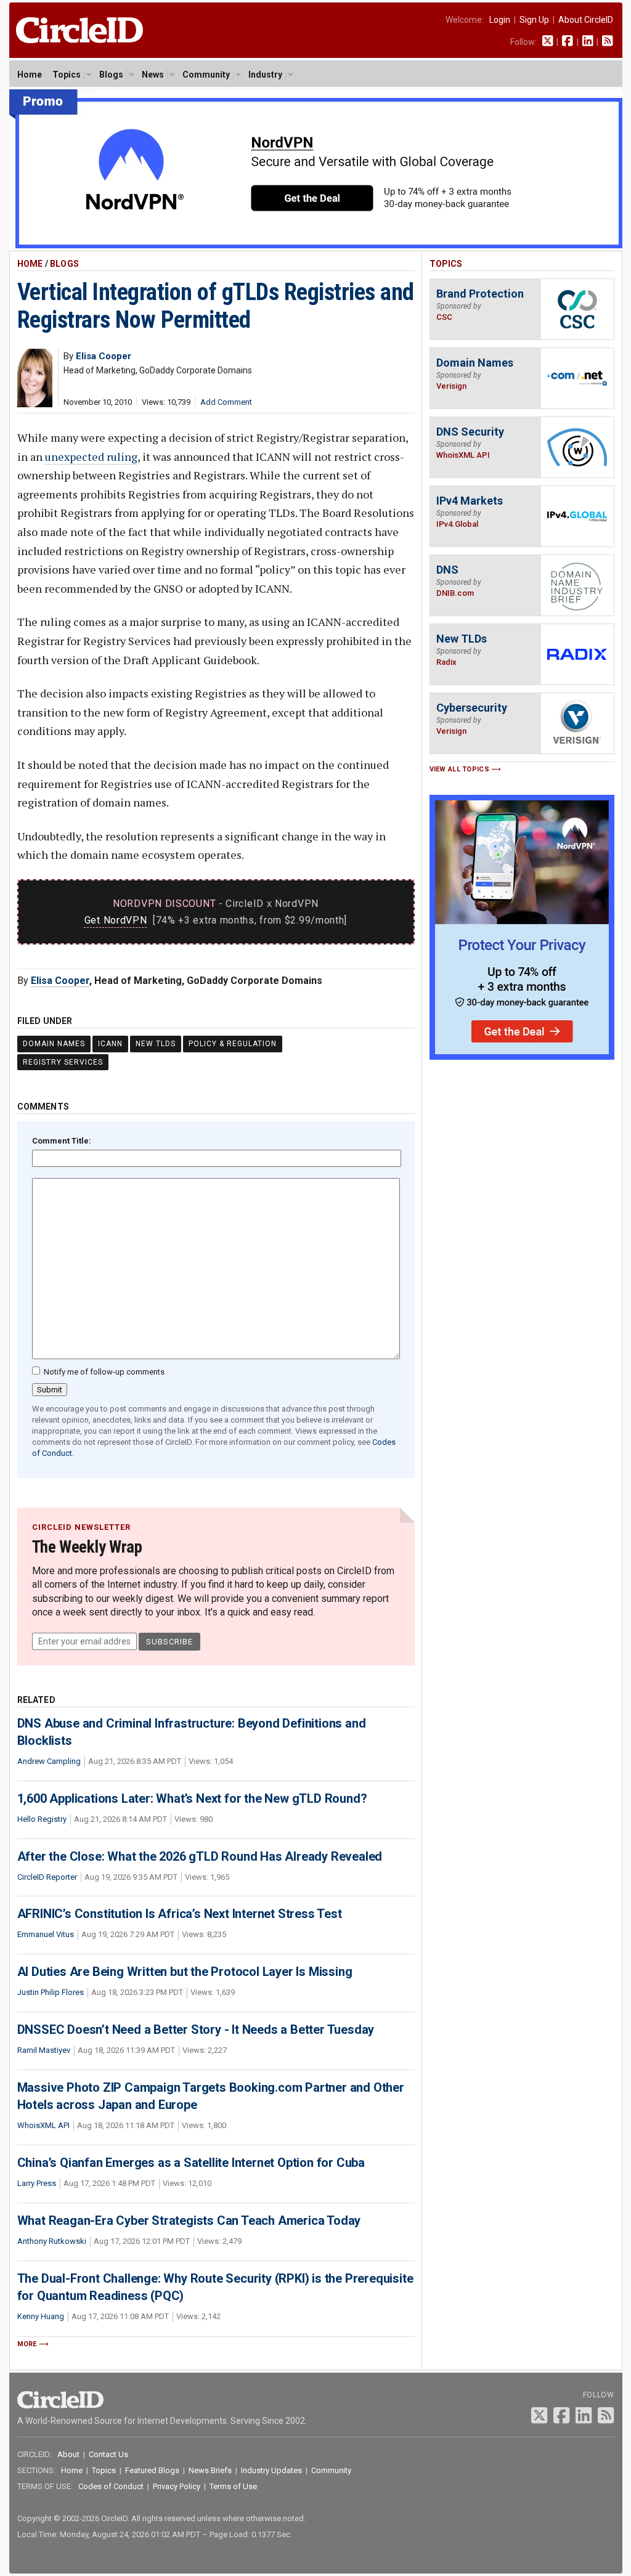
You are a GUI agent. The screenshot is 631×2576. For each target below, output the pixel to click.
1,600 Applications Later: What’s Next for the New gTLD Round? (192, 1798)
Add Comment (226, 402)
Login (500, 20)
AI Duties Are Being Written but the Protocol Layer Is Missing (185, 1972)
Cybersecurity (472, 708)
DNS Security (470, 432)
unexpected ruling (91, 457)
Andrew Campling (49, 1761)
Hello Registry (42, 1819)
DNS (447, 570)
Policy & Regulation (233, 1044)
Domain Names (54, 1044)
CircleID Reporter (47, 1877)
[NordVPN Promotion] (316, 246)
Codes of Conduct (111, 2486)
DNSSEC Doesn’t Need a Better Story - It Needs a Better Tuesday (196, 2030)
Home (30, 75)
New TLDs (156, 1044)
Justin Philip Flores (51, 1992)
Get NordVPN (116, 920)
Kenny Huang (41, 2316)
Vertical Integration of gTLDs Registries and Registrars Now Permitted (216, 306)
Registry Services (63, 1062)
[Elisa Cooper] (35, 404)
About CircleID (586, 20)
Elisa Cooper (60, 981)
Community (206, 75)
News (153, 75)
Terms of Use (233, 2486)
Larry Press (37, 2183)
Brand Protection (480, 294)
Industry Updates (271, 2470)
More (27, 2344)
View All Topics (460, 769)
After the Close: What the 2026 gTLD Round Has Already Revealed (200, 1856)
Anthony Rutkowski (52, 2241)
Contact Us (108, 2454)
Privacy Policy (177, 2486)
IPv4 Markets (470, 501)
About (68, 2454)
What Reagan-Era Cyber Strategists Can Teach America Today (189, 2220)
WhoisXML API (43, 2125)
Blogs (111, 75)
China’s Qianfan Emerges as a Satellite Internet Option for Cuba (191, 2163)
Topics (67, 75)
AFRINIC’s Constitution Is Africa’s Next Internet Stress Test (180, 1914)
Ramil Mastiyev (44, 2050)
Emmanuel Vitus (46, 1934)
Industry (265, 75)
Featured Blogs (152, 2470)
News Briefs (210, 2470)
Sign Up (534, 20)
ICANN (110, 1044)
